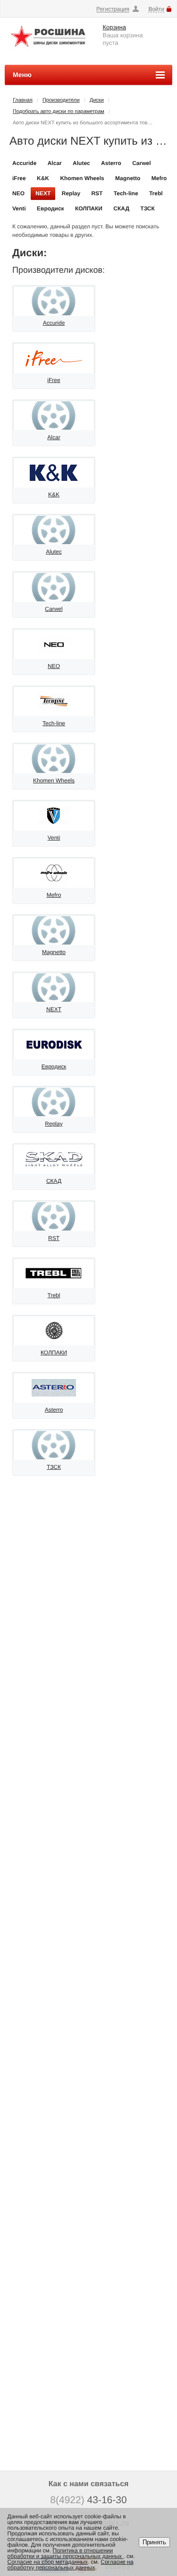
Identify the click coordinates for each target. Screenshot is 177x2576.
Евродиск (51, 208)
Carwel (141, 163)
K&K (43, 178)
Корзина (115, 27)
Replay (71, 193)
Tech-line (126, 193)
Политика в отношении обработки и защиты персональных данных (66, 2553)
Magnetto (128, 178)
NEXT (43, 193)
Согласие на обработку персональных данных (71, 2565)
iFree (19, 178)
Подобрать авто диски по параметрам (59, 112)
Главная (23, 100)
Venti (19, 208)
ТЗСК (147, 208)
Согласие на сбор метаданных (48, 2562)
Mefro (159, 178)
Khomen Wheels (82, 178)
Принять (154, 2542)
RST (97, 193)
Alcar (55, 163)
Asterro (111, 163)
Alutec (81, 163)
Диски (97, 100)
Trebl (156, 193)
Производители (61, 100)
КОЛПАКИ (89, 208)
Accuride (24, 163)
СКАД (121, 208)
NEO (18, 193)
